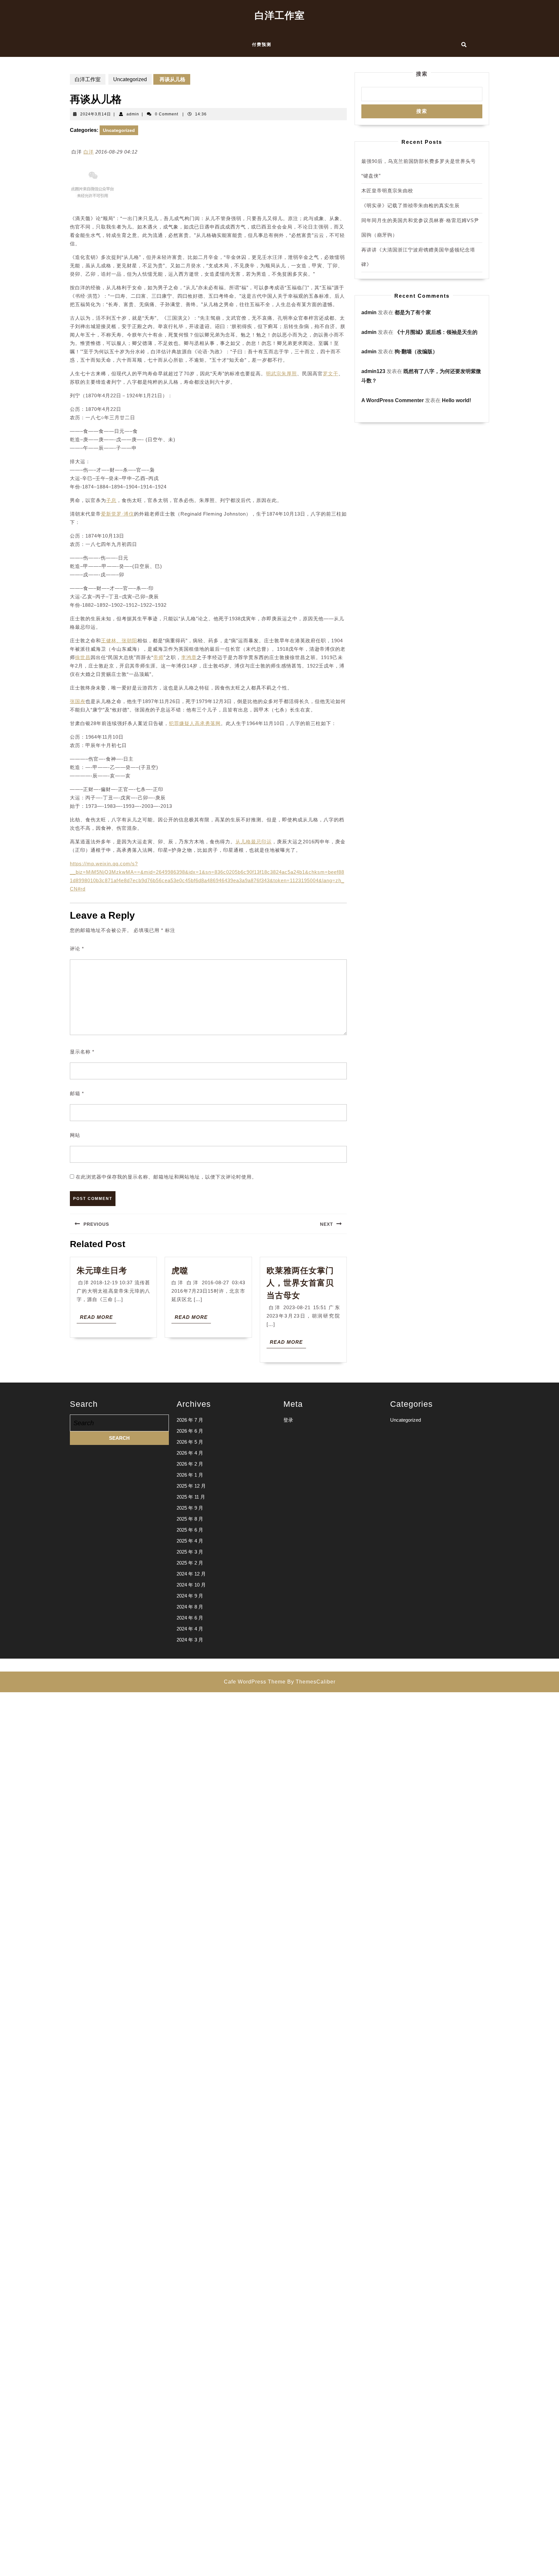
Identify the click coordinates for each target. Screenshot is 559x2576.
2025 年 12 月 (191, 1486)
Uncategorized (130, 79)
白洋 (89, 152)
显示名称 (82, 1052)
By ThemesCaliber (311, 1682)
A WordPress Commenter (393, 400)
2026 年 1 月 (190, 1475)
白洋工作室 (280, 15)
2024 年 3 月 (190, 1640)
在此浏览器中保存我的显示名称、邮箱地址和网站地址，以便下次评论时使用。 (166, 1177)
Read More (98, 1319)
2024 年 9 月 (190, 1596)
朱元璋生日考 (102, 1270)
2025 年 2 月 (190, 1563)
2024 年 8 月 (190, 1607)
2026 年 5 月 (190, 1442)
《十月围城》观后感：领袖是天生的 (436, 332)
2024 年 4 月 (190, 1629)
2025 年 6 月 (190, 1530)
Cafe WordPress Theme (255, 1682)
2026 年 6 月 (190, 1431)
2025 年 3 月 (190, 1552)
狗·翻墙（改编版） (416, 352)
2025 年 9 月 (190, 1508)
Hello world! (456, 400)
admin (133, 114)
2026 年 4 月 (190, 1453)
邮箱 (77, 1093)
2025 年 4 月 (190, 1541)
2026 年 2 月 (190, 1464)
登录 (288, 1420)
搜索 (422, 74)
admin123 (373, 371)
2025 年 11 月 (191, 1497)
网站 (75, 1135)
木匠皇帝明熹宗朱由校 (387, 191)
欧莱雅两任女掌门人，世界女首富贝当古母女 (300, 1283)
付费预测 (262, 44)
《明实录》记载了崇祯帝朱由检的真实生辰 (411, 205)
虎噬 (180, 1270)
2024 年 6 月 (190, 1618)
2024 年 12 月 (191, 1574)
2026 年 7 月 (190, 1420)
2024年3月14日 (96, 114)
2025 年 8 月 (190, 1519)
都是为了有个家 (413, 312)
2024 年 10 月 (191, 1585)
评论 (77, 949)
